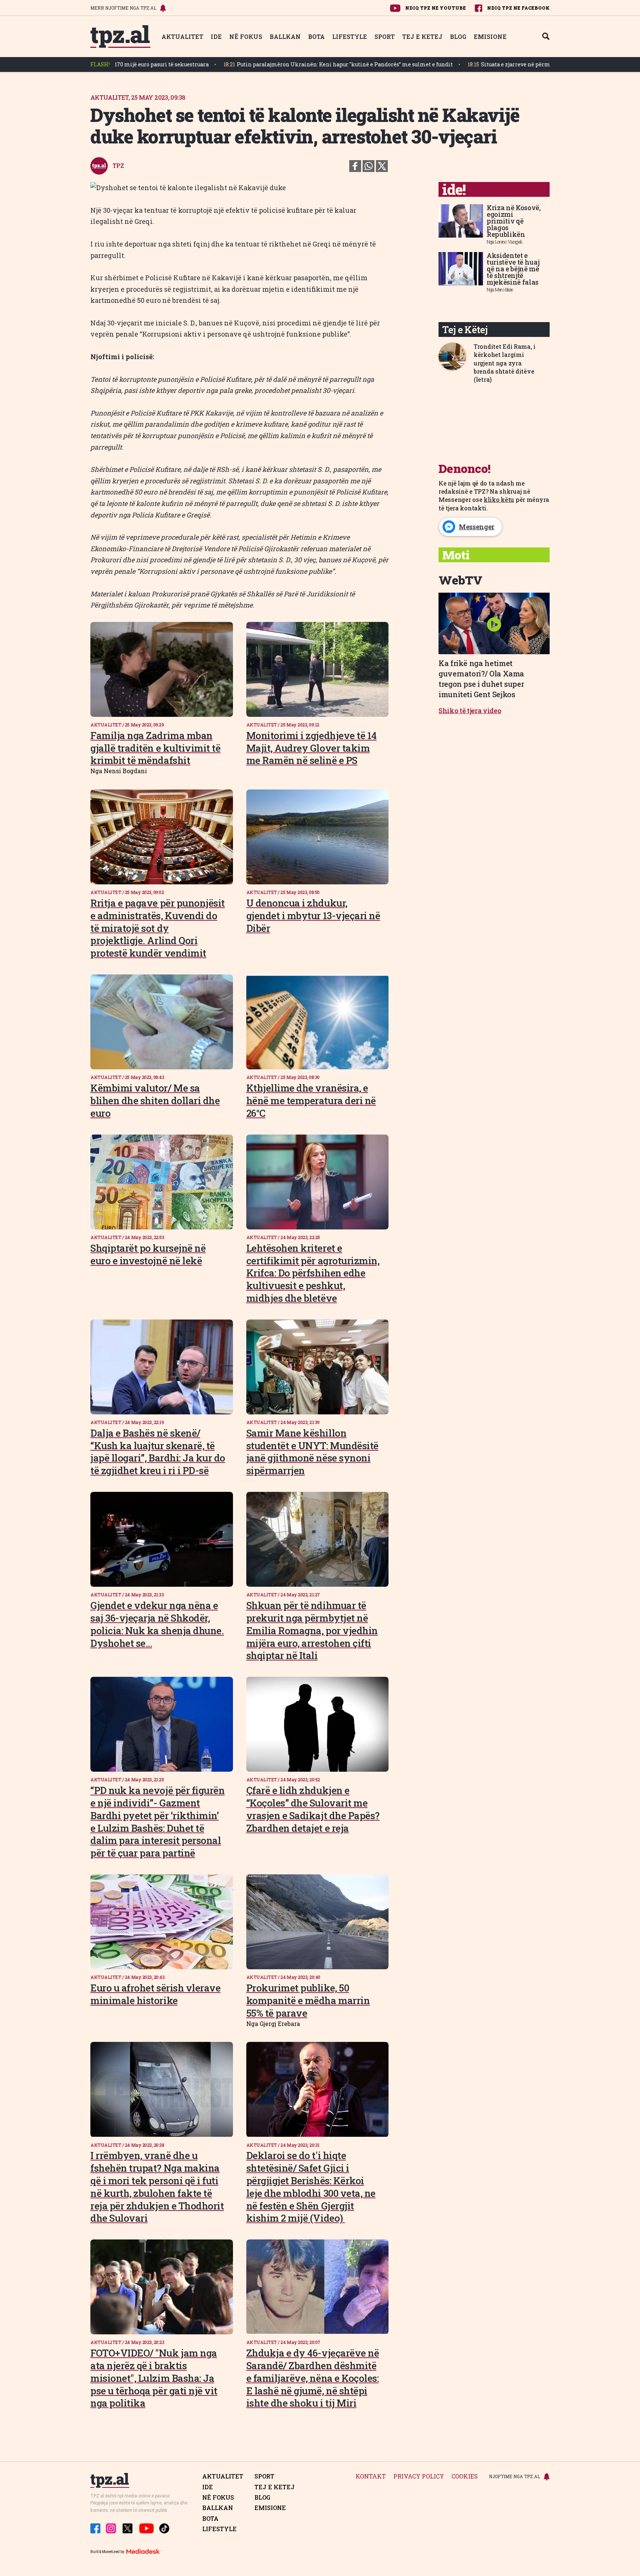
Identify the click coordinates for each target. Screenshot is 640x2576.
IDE (216, 37)
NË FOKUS (246, 37)
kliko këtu (499, 499)
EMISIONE (490, 37)
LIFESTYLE (350, 37)
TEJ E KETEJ (422, 37)
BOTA (316, 37)
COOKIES (465, 2476)
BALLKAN (285, 37)
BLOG (458, 37)
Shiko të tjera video (470, 711)
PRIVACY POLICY (419, 2476)
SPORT (385, 37)
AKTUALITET (182, 37)
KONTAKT (371, 2476)
